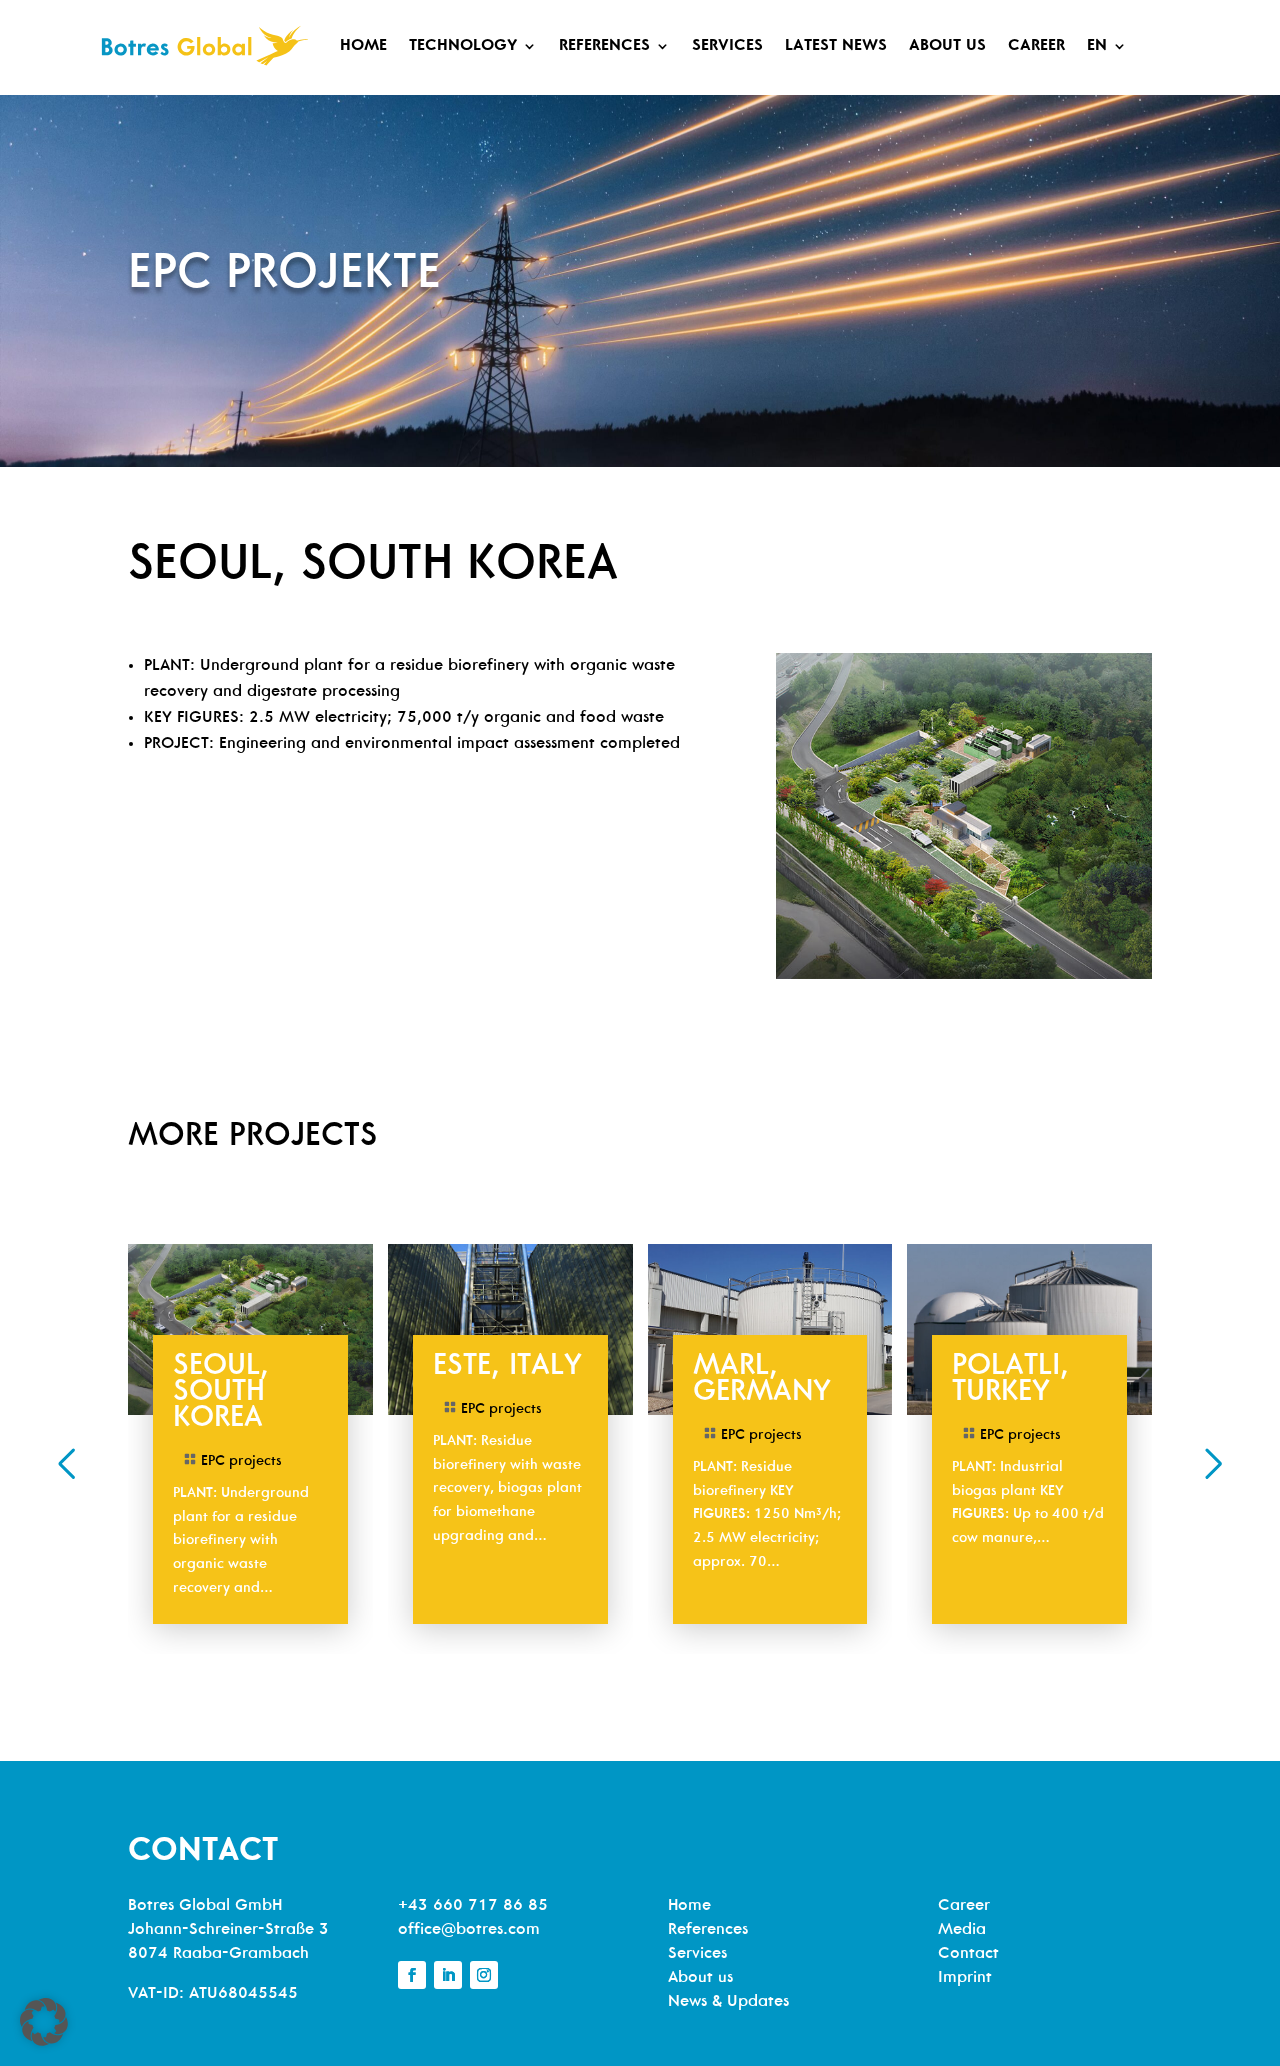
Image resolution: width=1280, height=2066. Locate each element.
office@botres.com (469, 1930)
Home (363, 46)
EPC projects (241, 1462)
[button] (66, 1464)
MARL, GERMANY (762, 1380)
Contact (968, 1954)
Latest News (836, 46)
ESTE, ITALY (507, 1367)
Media (962, 1930)
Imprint (965, 1978)
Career (1036, 46)
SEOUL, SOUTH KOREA (221, 1393)
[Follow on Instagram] (484, 1975)
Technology (463, 46)
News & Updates (728, 2002)
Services (727, 46)
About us (947, 46)
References (604, 46)
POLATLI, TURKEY (1010, 1380)
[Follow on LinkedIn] (448, 1975)
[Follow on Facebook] (412, 1975)
